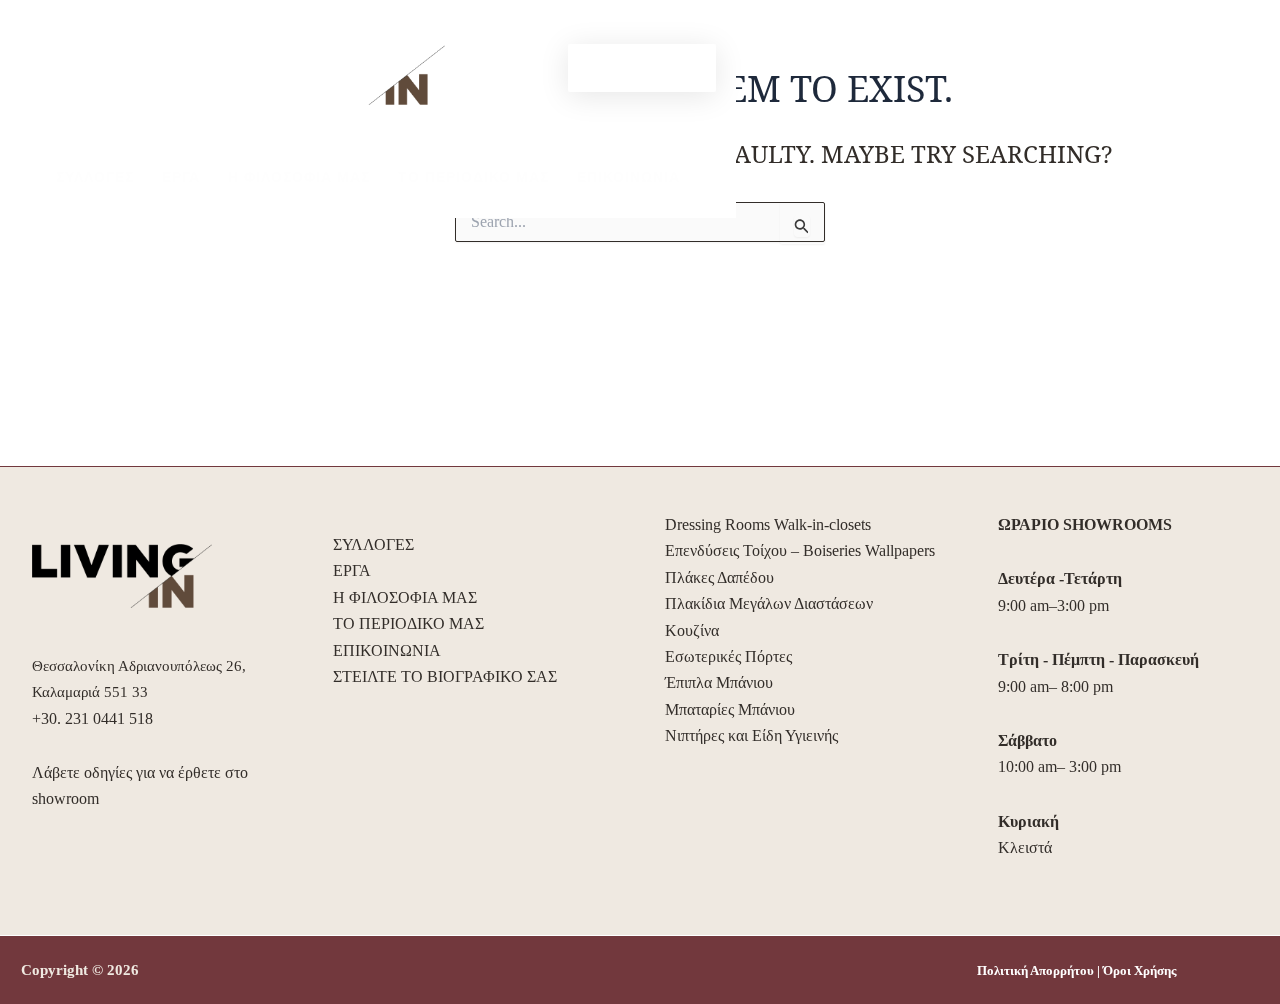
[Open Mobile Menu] (75, 54)
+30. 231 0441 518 (92, 718)
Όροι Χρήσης (1139, 970)
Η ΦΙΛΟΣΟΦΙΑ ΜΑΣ (299, 177)
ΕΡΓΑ (181, 177)
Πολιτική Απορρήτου (1035, 970)
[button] (642, 68)
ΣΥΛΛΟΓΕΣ (95, 177)
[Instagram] (539, 69)
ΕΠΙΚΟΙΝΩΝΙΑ (628, 177)
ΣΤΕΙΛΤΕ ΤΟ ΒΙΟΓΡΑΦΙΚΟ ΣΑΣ (445, 676)
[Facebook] (509, 69)
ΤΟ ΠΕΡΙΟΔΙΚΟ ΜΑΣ (473, 177)
